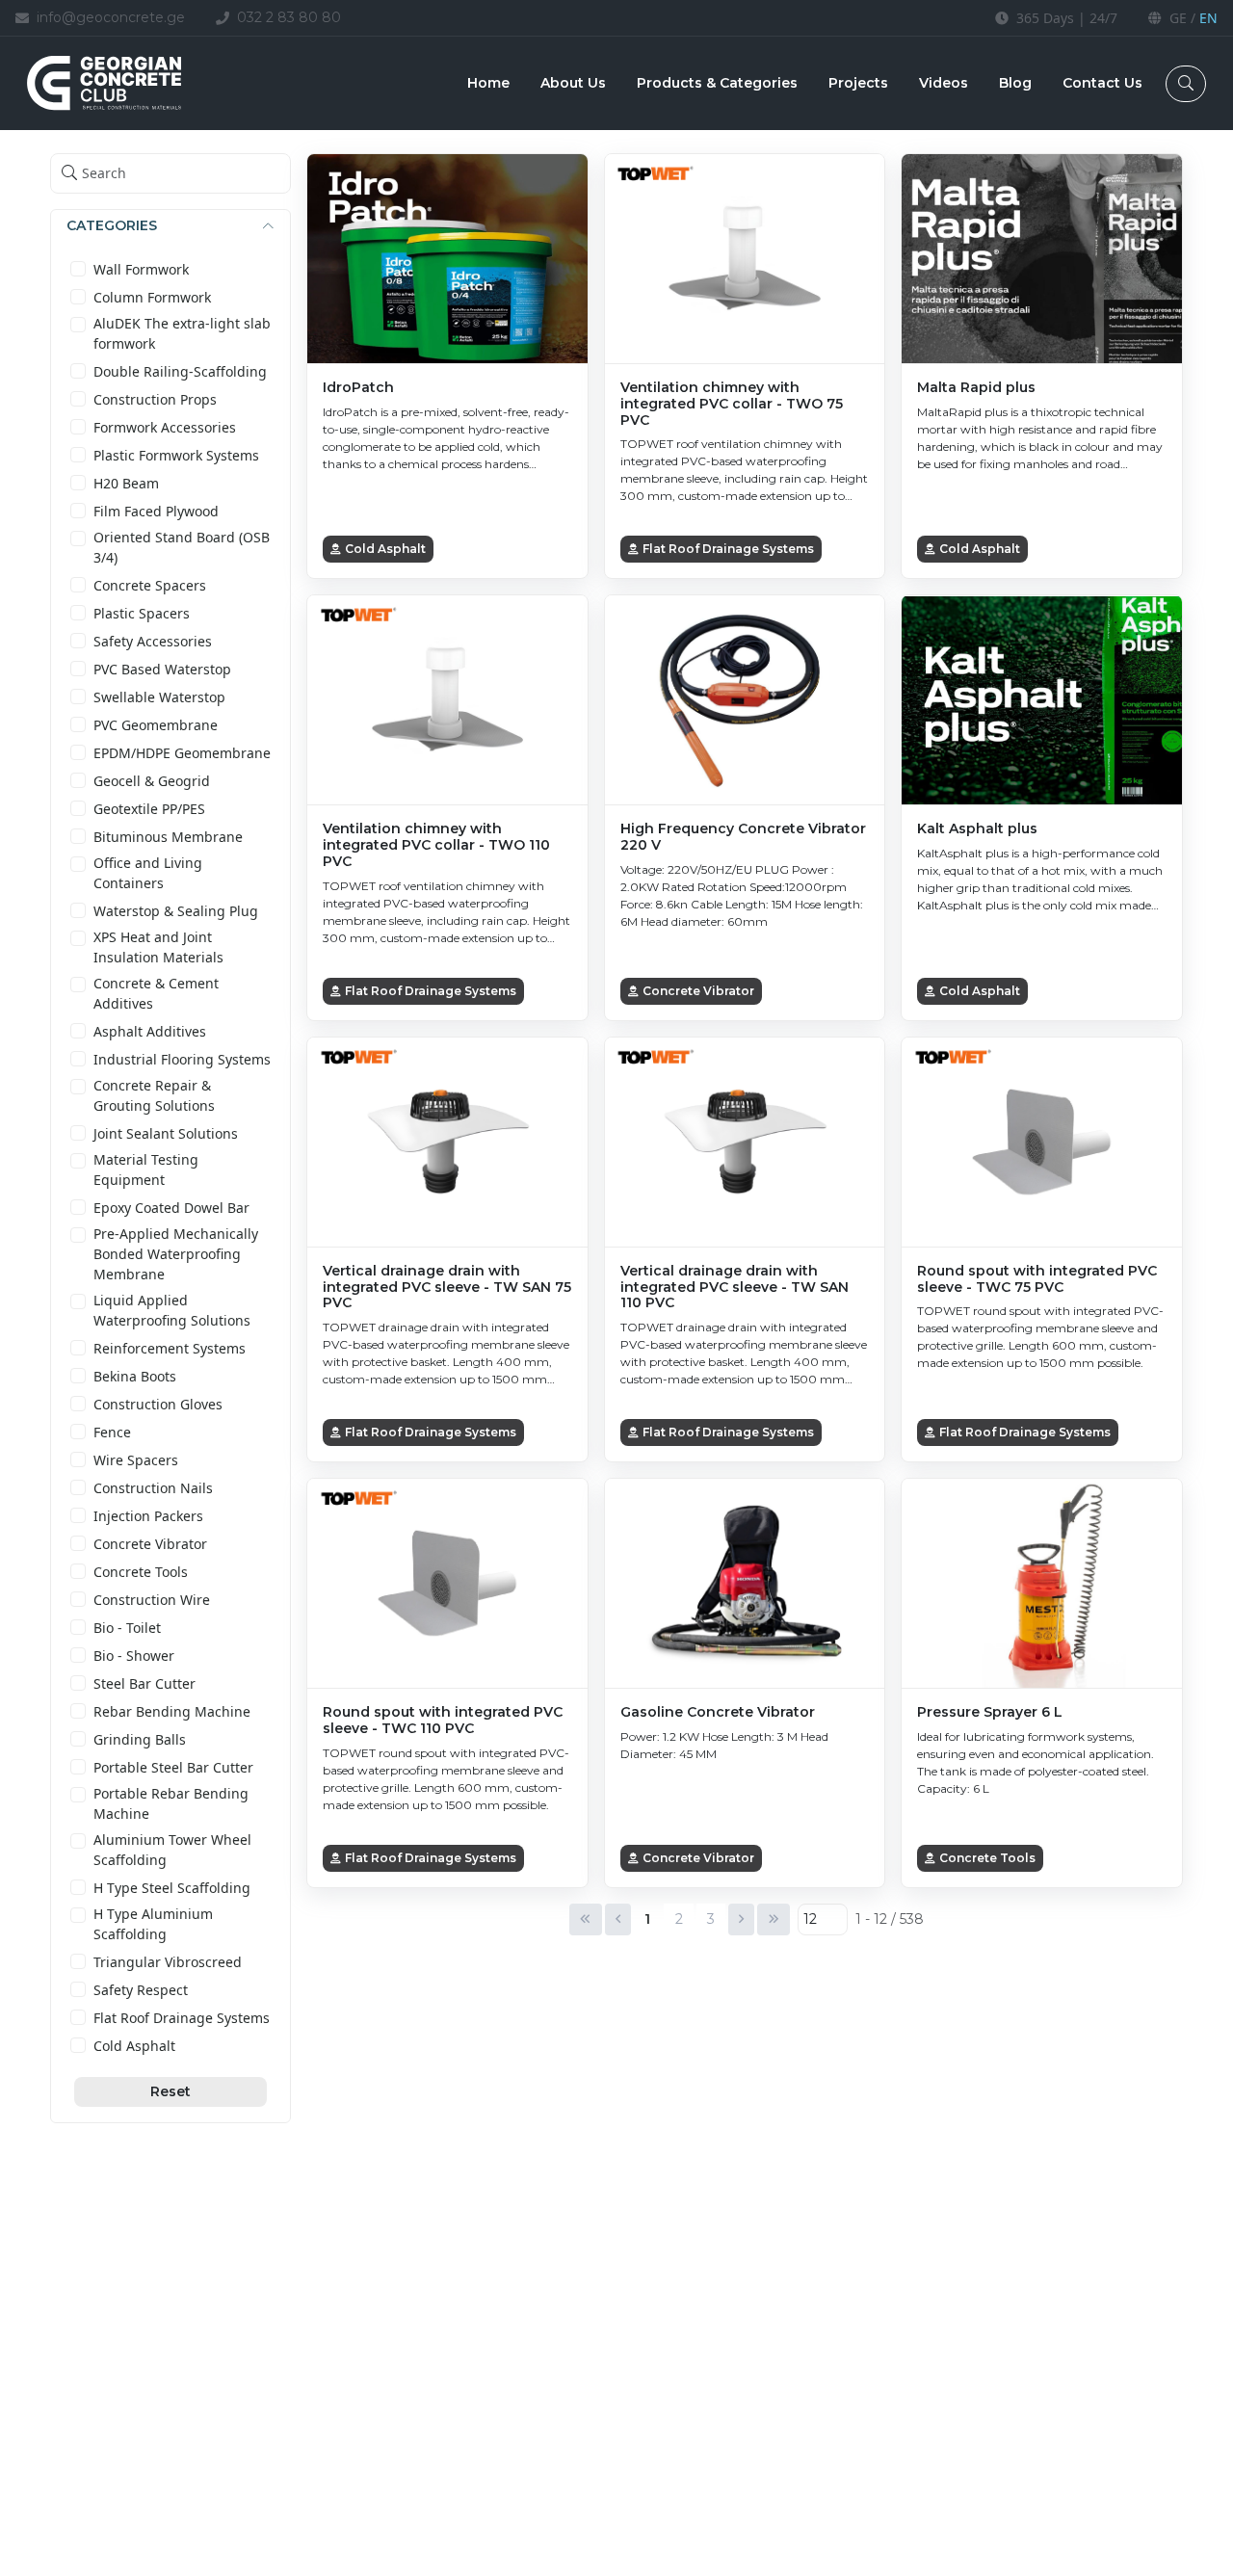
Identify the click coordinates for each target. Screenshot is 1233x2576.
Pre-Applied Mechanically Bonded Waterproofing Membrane (176, 1254)
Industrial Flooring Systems (182, 1059)
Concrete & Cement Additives (156, 993)
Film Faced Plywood (156, 511)
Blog (1015, 83)
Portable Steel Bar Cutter (173, 1767)
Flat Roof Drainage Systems (182, 2018)
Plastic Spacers (142, 613)
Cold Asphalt (134, 2046)
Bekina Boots (135, 1376)
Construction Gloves (158, 1404)
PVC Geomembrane (156, 725)
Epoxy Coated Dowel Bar (171, 1208)
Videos (944, 83)
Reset (171, 2091)
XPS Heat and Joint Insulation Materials (158, 947)
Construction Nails (153, 1488)
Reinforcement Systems (170, 1348)
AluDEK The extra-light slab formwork (182, 333)
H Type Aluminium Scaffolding (153, 1924)
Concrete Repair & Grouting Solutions (154, 1095)
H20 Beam (126, 483)
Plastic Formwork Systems (176, 455)
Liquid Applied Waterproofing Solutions (172, 1310)
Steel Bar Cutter (144, 1683)
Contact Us (1102, 83)
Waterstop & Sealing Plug (176, 911)
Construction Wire (152, 1600)
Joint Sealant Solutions (166, 1133)
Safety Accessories (153, 641)
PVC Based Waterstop (162, 669)
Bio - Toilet (127, 1628)
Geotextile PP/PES (149, 809)
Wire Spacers (136, 1460)
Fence (112, 1432)
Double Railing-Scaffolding (180, 371)
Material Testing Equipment (146, 1170)
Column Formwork (152, 297)
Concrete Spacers (150, 585)
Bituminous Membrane (168, 837)
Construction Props (155, 399)
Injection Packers (148, 1516)
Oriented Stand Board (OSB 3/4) (182, 547)
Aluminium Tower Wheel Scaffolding (172, 1850)
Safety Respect (141, 1990)
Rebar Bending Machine (172, 1711)
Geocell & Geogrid (152, 781)
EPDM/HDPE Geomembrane (182, 753)
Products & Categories (717, 83)
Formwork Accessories (165, 427)
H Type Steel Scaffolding (172, 1888)
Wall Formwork (141, 269)
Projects (858, 83)
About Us (573, 83)
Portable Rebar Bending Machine (171, 1803)
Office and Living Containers (148, 873)
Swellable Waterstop (159, 697)
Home (488, 83)
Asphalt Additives (150, 1031)
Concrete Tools (141, 1572)
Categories (112, 225)
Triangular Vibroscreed (168, 1962)
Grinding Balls (140, 1739)
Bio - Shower (134, 1656)
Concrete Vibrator (150, 1544)
